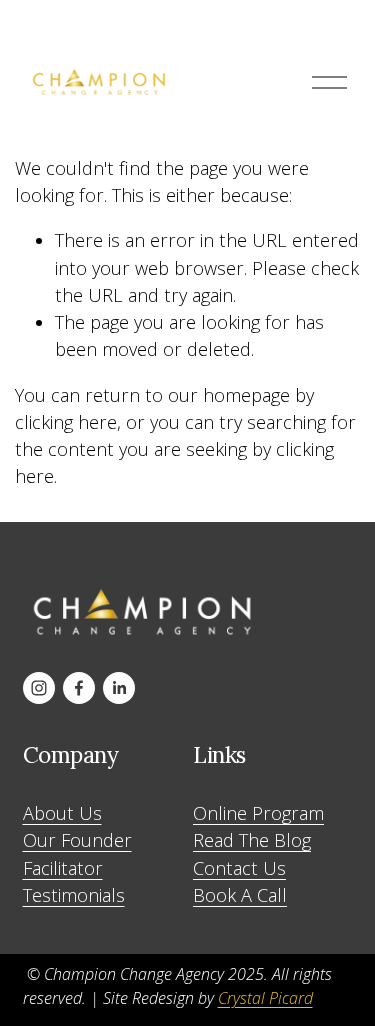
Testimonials (74, 895)
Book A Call (240, 895)
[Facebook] (79, 688)
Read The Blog (252, 840)
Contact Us (239, 868)
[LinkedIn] (119, 688)
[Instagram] (39, 688)
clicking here (66, 422)
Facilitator (63, 868)
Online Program (258, 813)
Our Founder (77, 840)
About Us (62, 813)
